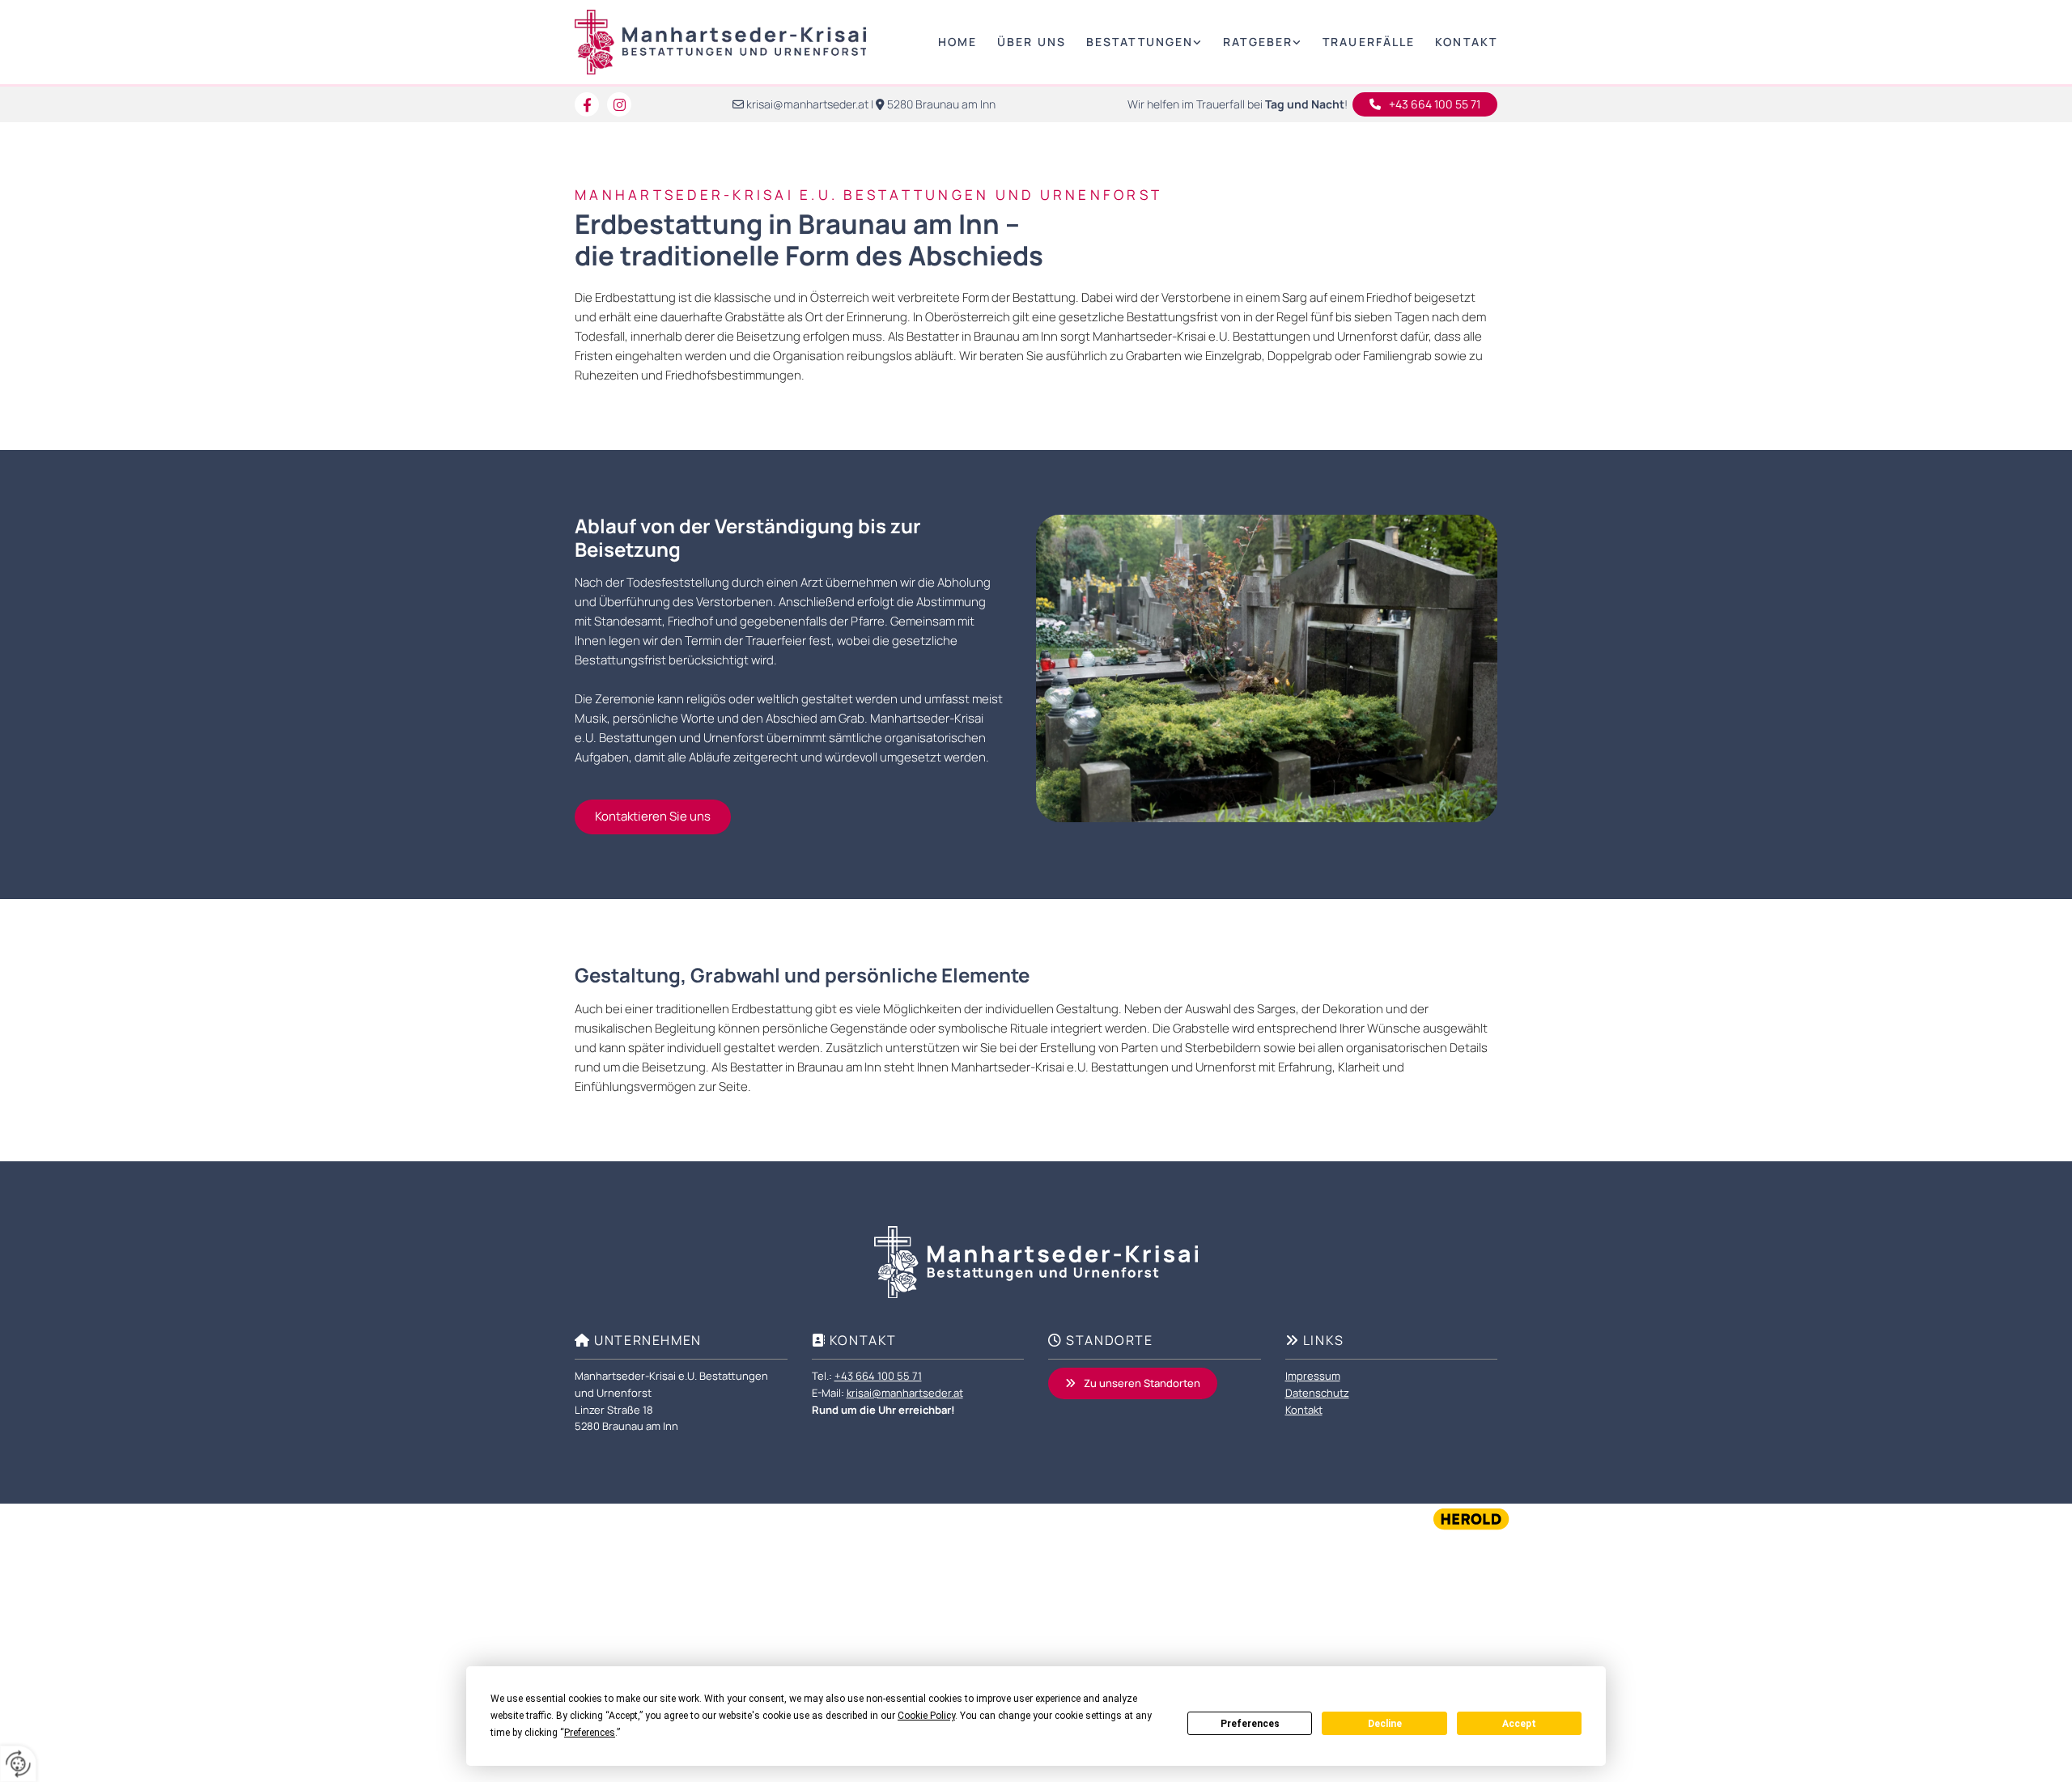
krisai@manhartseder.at (807, 104)
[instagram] (619, 104)
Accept (1519, 1724)
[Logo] (720, 42)
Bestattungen (1140, 42)
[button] (1425, 104)
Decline (1385, 1724)
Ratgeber (1258, 42)
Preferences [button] (590, 1733)
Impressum (1313, 1376)
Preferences (1250, 1724)
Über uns (1032, 42)
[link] (1134, 42)
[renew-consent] (18, 1764)
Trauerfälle (1369, 42)
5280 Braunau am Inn (941, 104)
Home (957, 42)
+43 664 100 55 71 (878, 1376)
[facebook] (587, 104)
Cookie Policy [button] (926, 1716)
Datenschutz (1317, 1393)
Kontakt (1466, 42)
